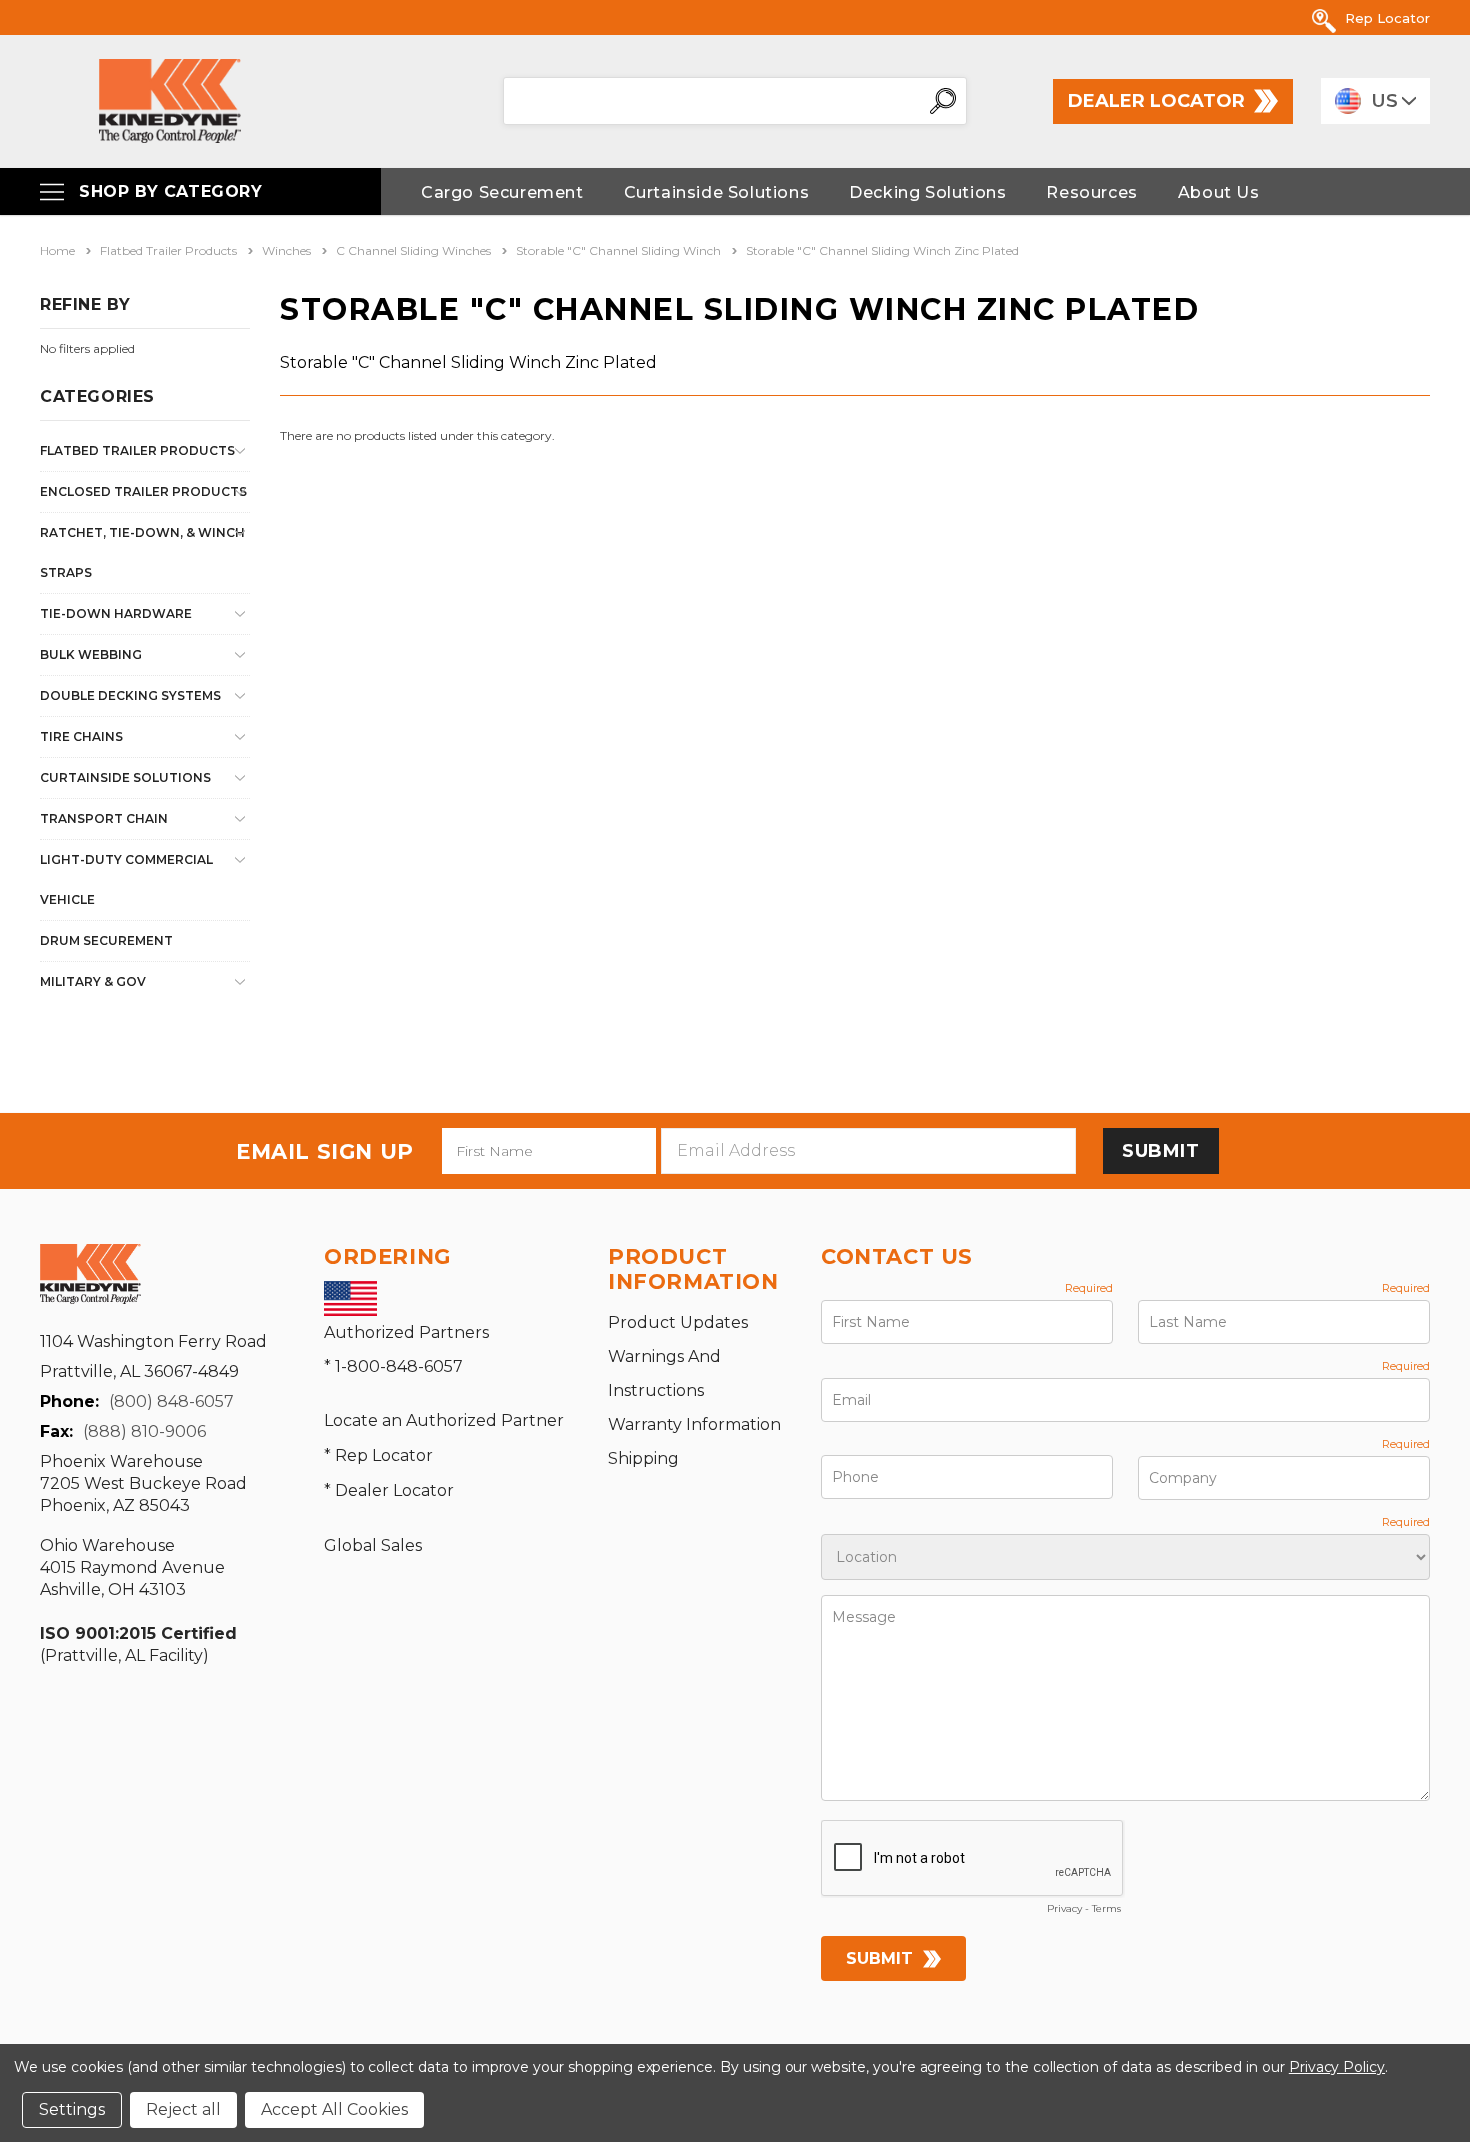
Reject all (183, 2109)
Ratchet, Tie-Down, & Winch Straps (142, 552)
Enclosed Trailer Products (143, 491)
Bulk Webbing (91, 654)
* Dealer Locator (389, 1490)
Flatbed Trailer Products (137, 450)
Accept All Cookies (334, 2109)
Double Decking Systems (130, 695)
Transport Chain (104, 818)
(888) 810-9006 (144, 1431)
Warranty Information (694, 1424)
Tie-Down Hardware (116, 613)
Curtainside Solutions (125, 777)
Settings (72, 2109)
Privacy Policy (1337, 2067)
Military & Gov (93, 981)
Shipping (643, 1458)
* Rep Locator (378, 1455)
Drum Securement (106, 940)
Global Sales (373, 1545)
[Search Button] (943, 101)
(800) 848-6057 (171, 1401)
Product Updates (678, 1322)
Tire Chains (81, 736)
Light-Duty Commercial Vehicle (126, 879)
